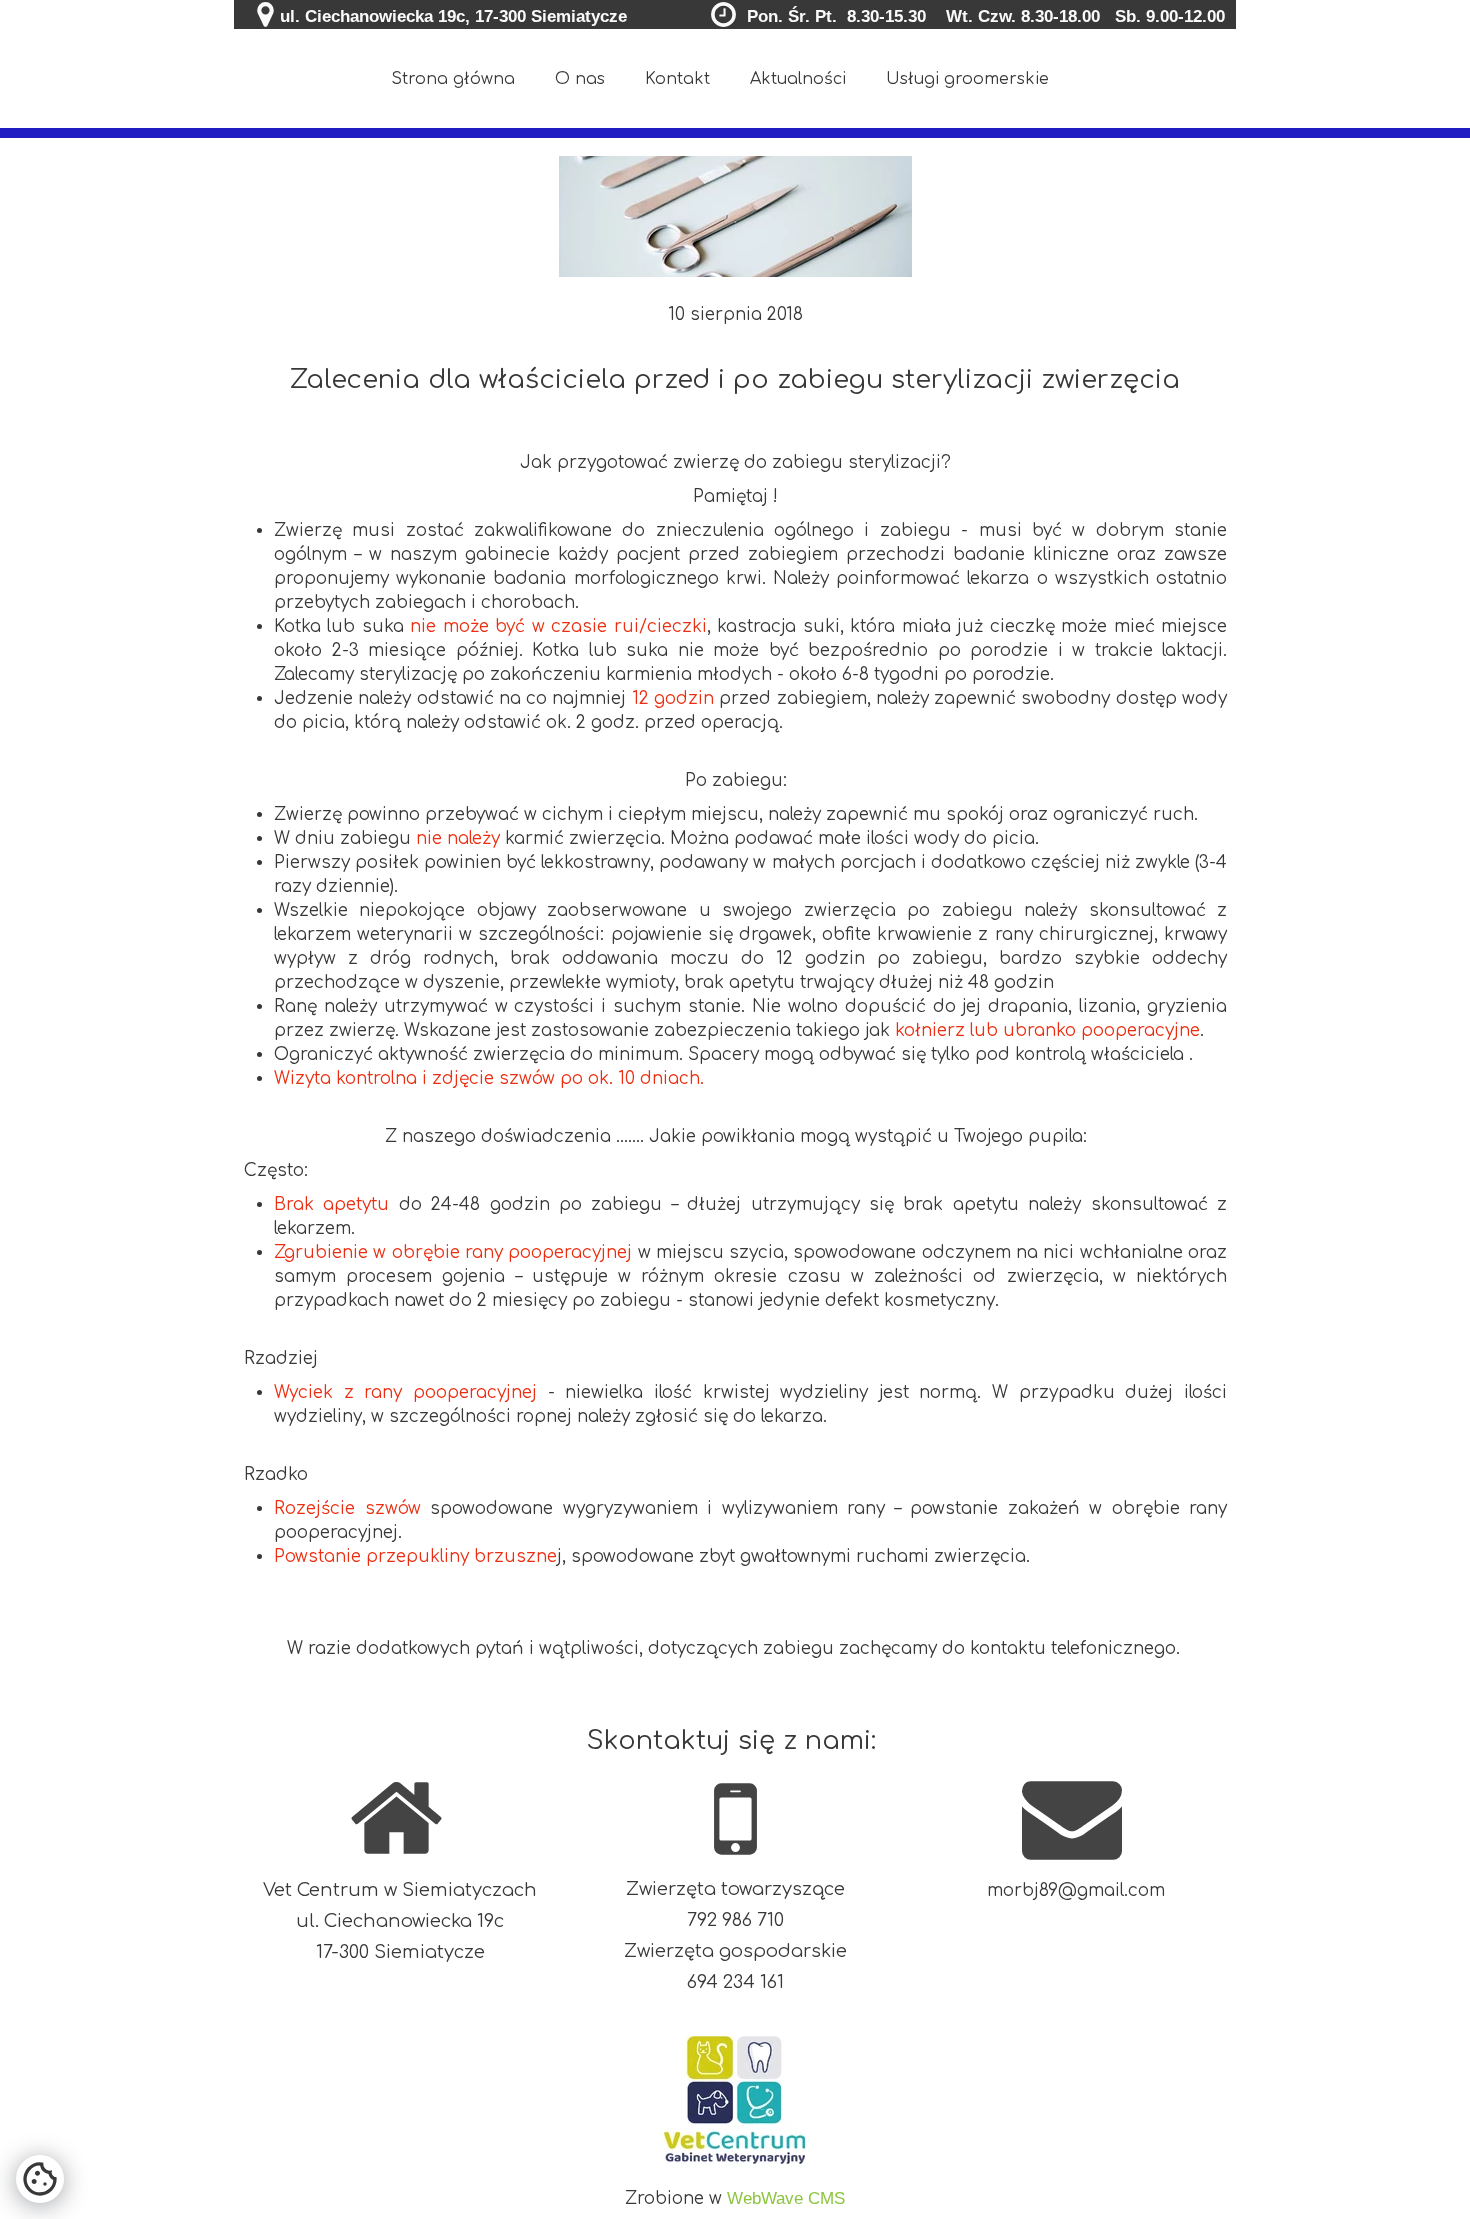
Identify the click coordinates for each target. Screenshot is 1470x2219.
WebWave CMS (786, 2198)
